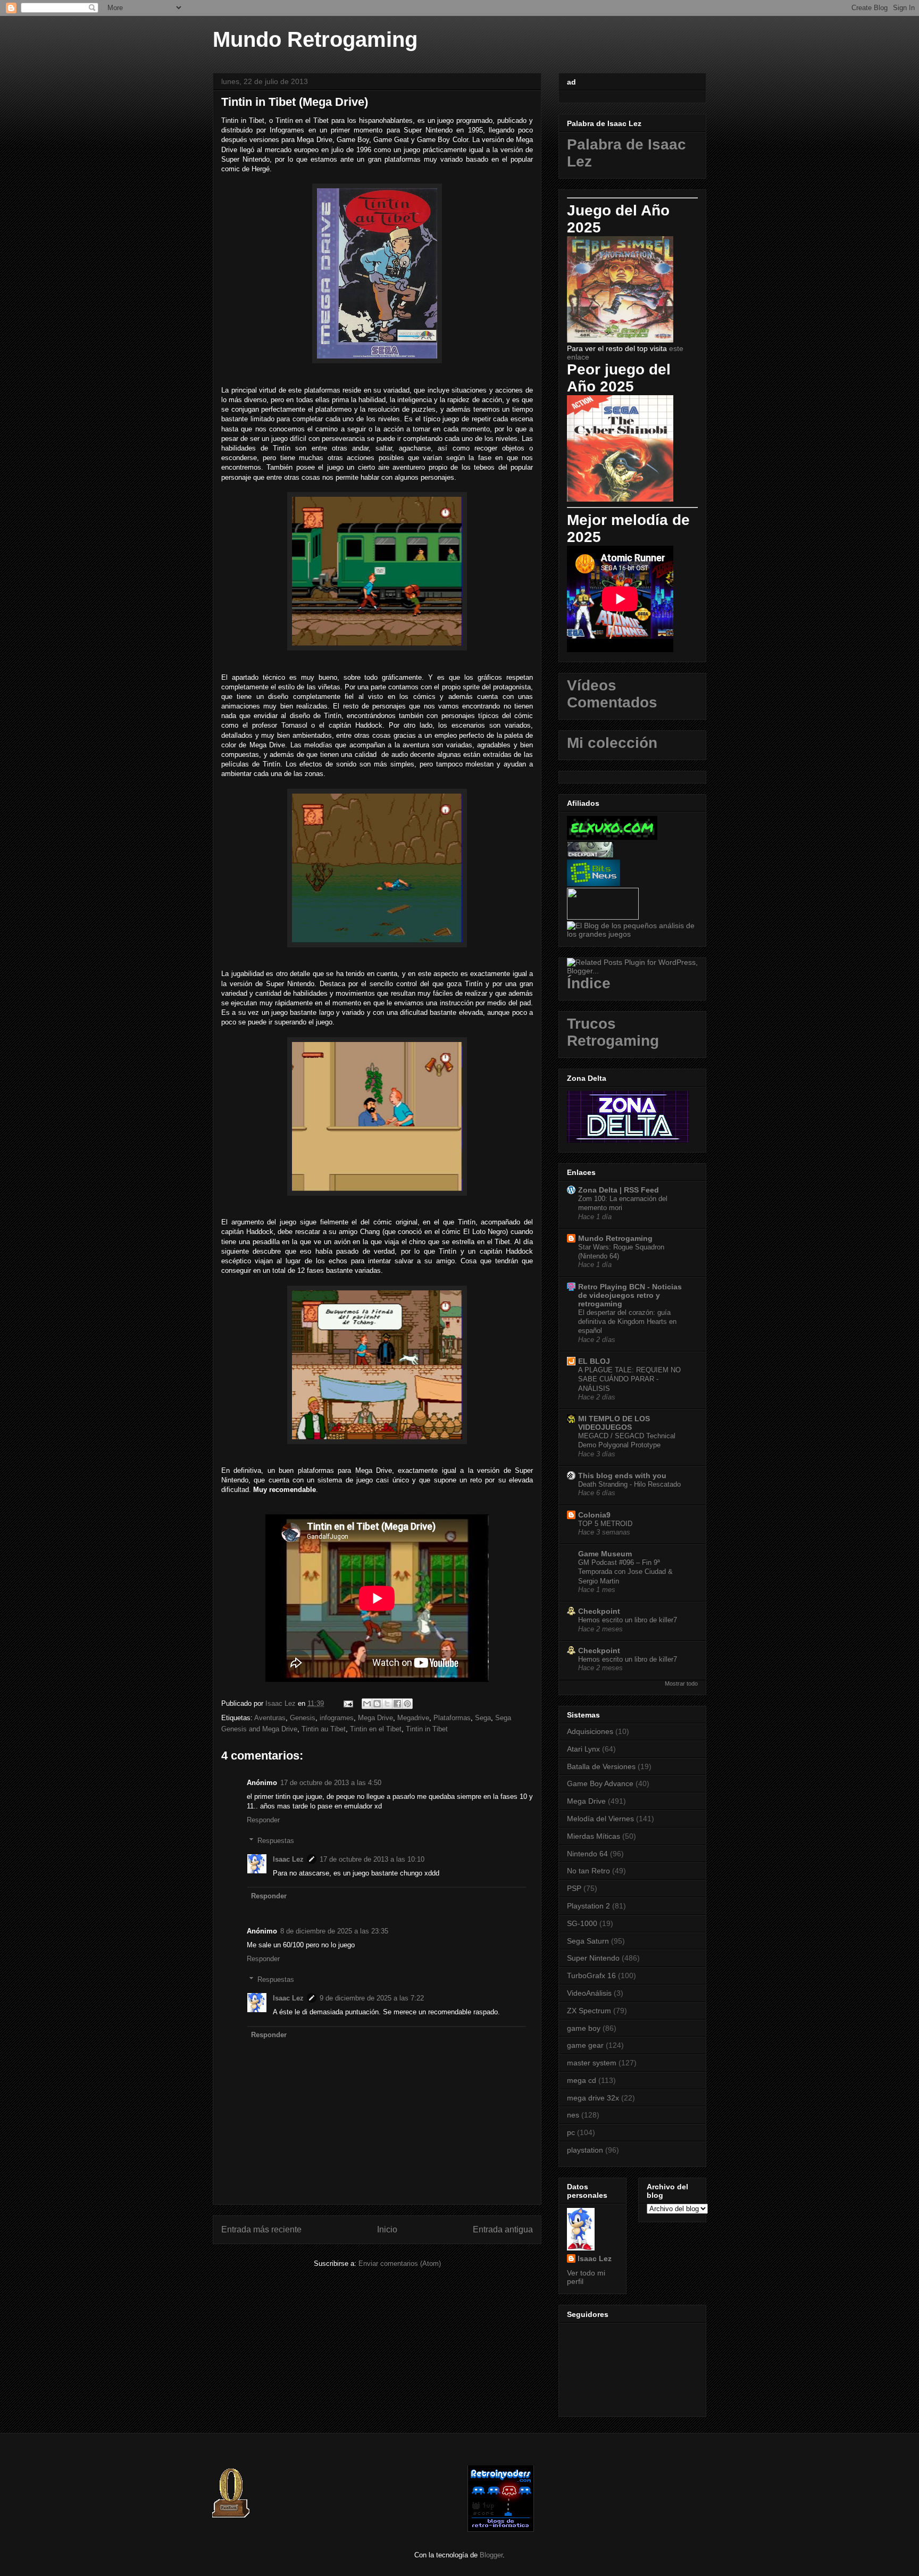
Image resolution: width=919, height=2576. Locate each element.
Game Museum (605, 1554)
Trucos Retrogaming (613, 1032)
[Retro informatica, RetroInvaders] (501, 2529)
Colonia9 (594, 1515)
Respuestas (276, 1841)
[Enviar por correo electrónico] (367, 1704)
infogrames (337, 1718)
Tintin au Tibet (324, 1729)
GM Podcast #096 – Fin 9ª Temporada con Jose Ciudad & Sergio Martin (625, 1572)
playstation (585, 2150)
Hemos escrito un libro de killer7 (628, 1620)
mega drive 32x (593, 2098)
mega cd (582, 2080)
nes (573, 2115)
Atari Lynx (583, 1749)
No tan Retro (588, 1871)
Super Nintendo (593, 1958)
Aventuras (270, 1718)
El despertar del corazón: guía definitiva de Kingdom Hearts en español (627, 1322)
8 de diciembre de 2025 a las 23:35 (334, 1931)
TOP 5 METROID (605, 1524)
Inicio (387, 2229)
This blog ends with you (622, 1475)
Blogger (491, 2555)
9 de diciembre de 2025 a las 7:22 (372, 1998)
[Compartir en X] (387, 1704)
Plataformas (452, 1718)
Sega (483, 1718)
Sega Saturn (588, 1941)
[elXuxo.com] (612, 837)
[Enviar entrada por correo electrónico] (348, 1703)
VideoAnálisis (589, 1993)
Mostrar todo (681, 1683)
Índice (589, 983)
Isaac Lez (288, 1859)
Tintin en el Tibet (376, 1729)
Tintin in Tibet (427, 1729)
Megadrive (413, 1718)
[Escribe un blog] (377, 1704)
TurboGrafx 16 (591, 1975)
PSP (574, 1888)
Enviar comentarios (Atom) (400, 2264)
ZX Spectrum (589, 2011)
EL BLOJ (594, 1361)
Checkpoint (599, 1611)
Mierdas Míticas (594, 1836)
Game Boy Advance (600, 1783)
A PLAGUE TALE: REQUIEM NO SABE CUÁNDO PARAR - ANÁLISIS (629, 1379)
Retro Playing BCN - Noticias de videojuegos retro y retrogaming (630, 1295)
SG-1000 (582, 1923)
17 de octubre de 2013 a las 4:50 (331, 1783)
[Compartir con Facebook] (397, 1704)
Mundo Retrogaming (315, 39)
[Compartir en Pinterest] (407, 1704)
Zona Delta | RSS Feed (619, 1190)
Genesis (303, 1718)
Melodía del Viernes (600, 1819)
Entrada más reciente (261, 2229)
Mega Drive (375, 1718)
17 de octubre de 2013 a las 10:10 (372, 1859)
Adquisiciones (590, 1731)
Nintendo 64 (587, 1854)
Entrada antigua (503, 2229)
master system (592, 2063)
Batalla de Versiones (601, 1766)
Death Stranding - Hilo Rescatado (629, 1484)
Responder (263, 1820)
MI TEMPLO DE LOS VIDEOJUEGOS (614, 1423)
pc (571, 2132)
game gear (585, 2045)
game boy (584, 2028)
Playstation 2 (588, 1906)
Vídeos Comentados (612, 694)
